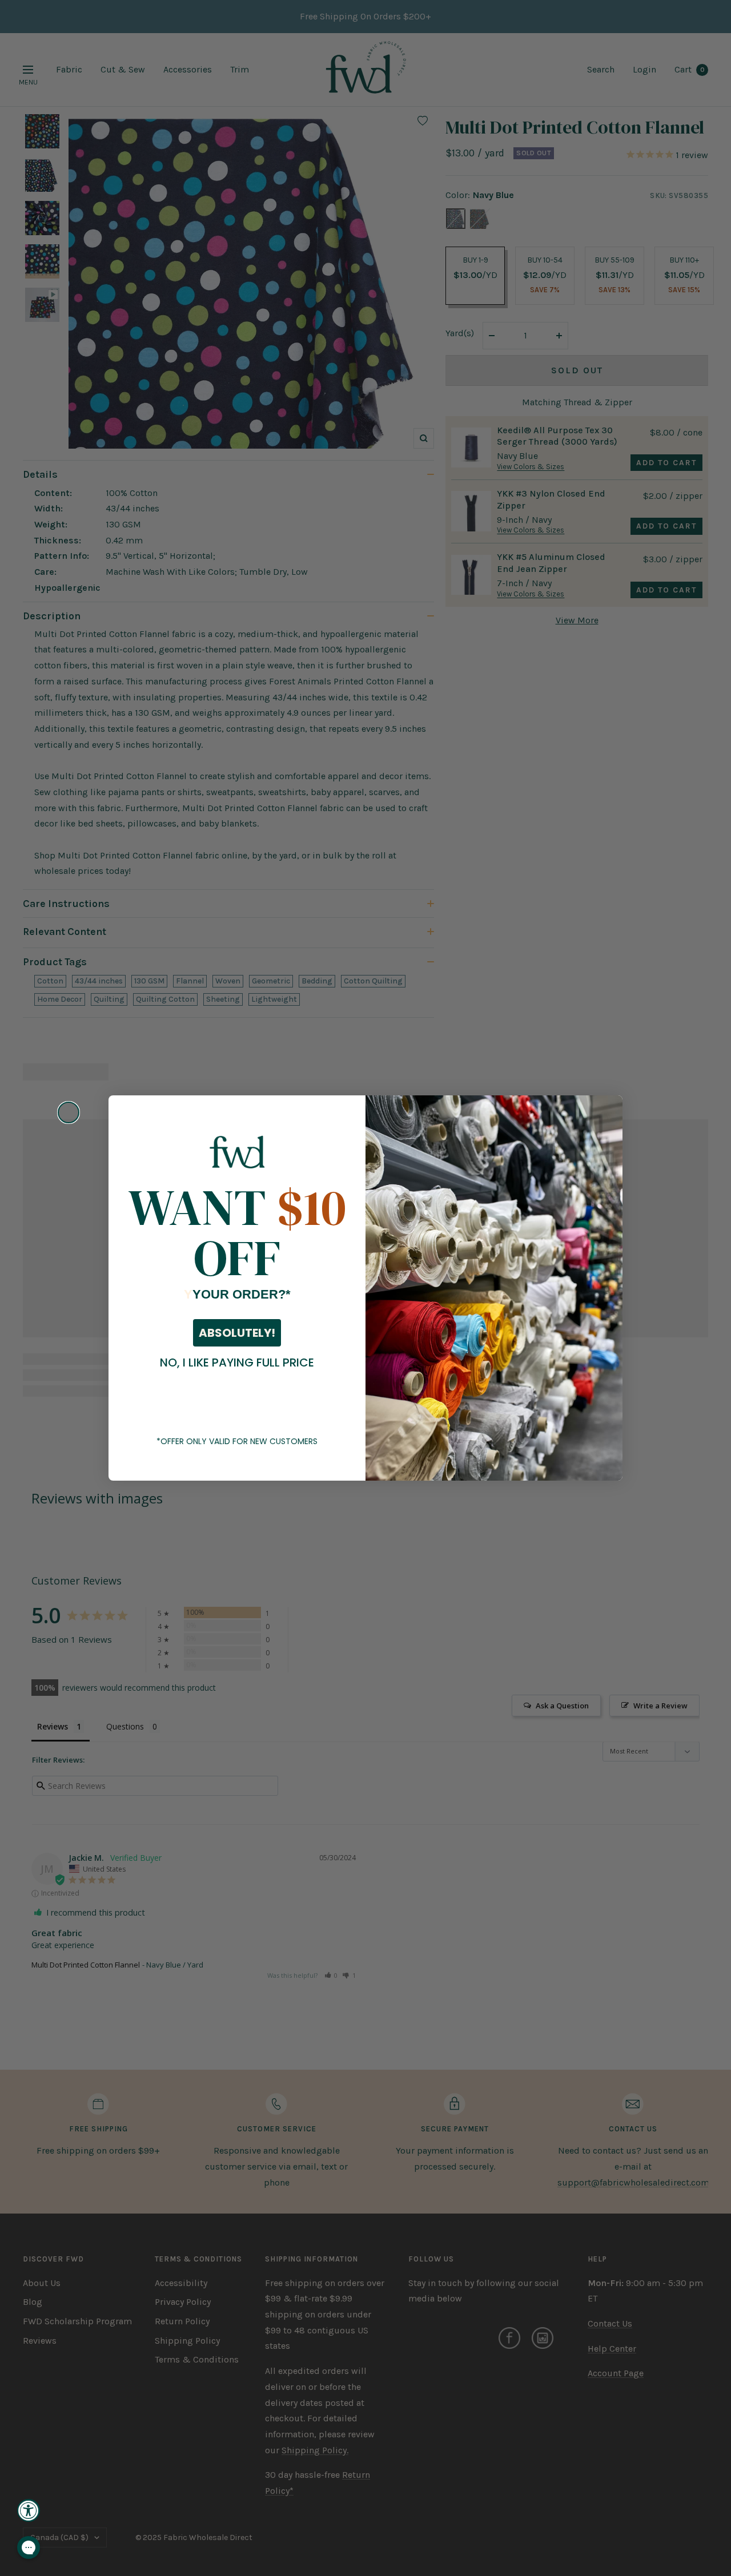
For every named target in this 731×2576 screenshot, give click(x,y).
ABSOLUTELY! (237, 1333)
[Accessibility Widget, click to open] (29, 2510)
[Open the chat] (29, 2547)
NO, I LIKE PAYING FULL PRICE (237, 1362)
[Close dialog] (69, 1112)
